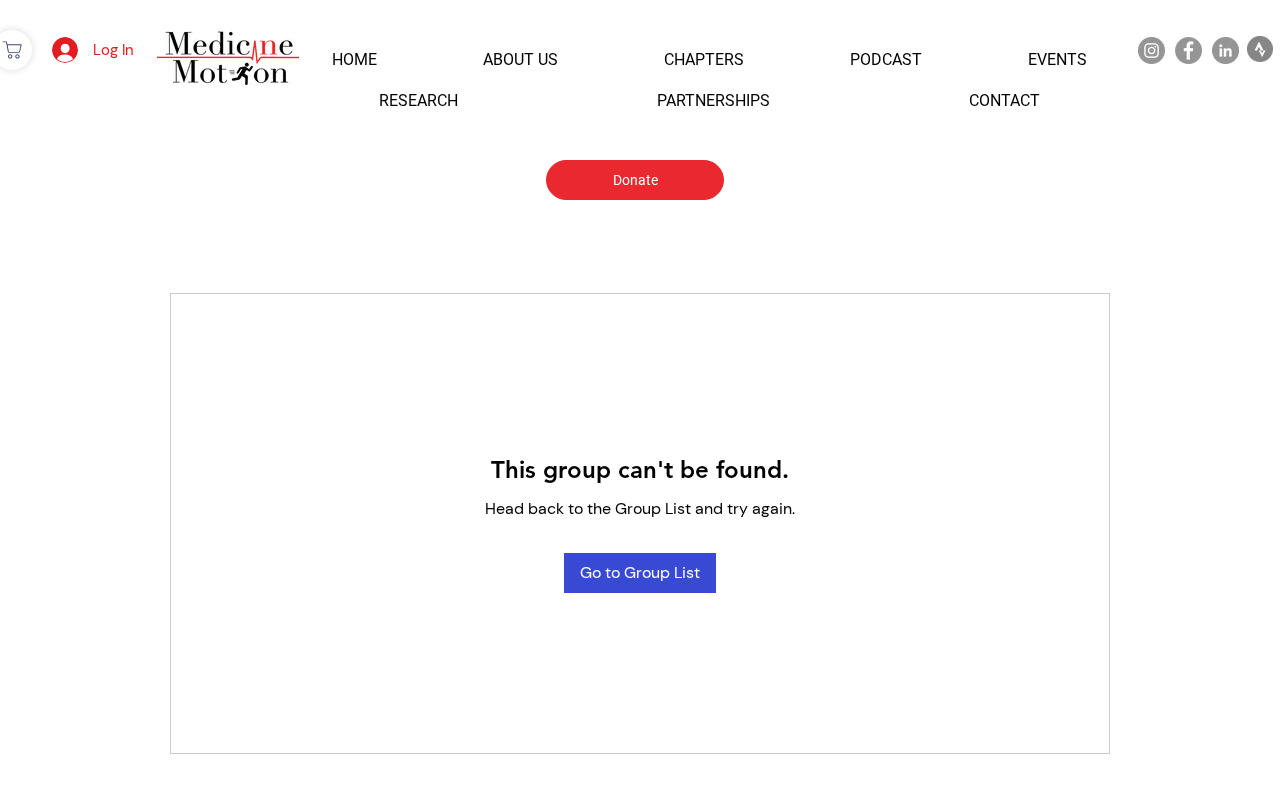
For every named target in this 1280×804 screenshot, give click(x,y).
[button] (354, 59)
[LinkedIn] (1225, 50)
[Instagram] (1151, 50)
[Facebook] (1188, 50)
